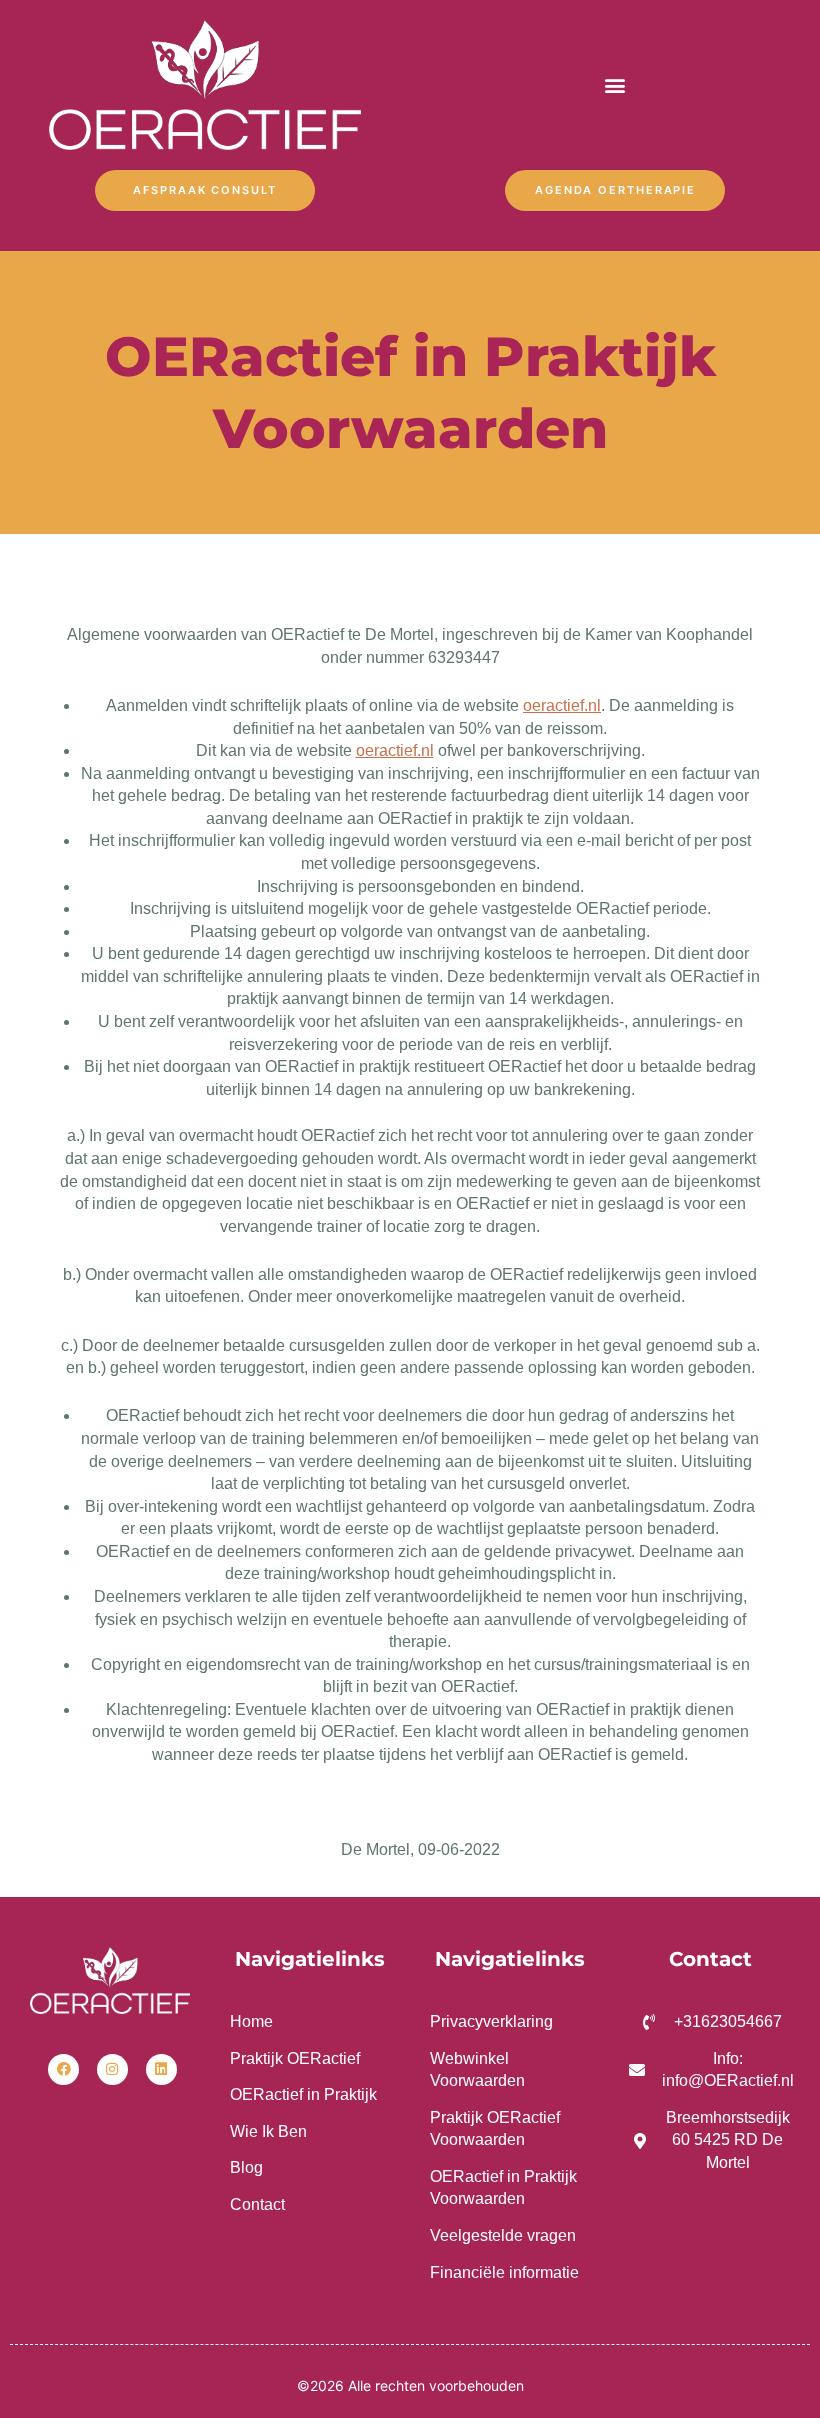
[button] (615, 85)
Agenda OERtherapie (615, 190)
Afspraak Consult (204, 190)
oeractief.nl (562, 705)
